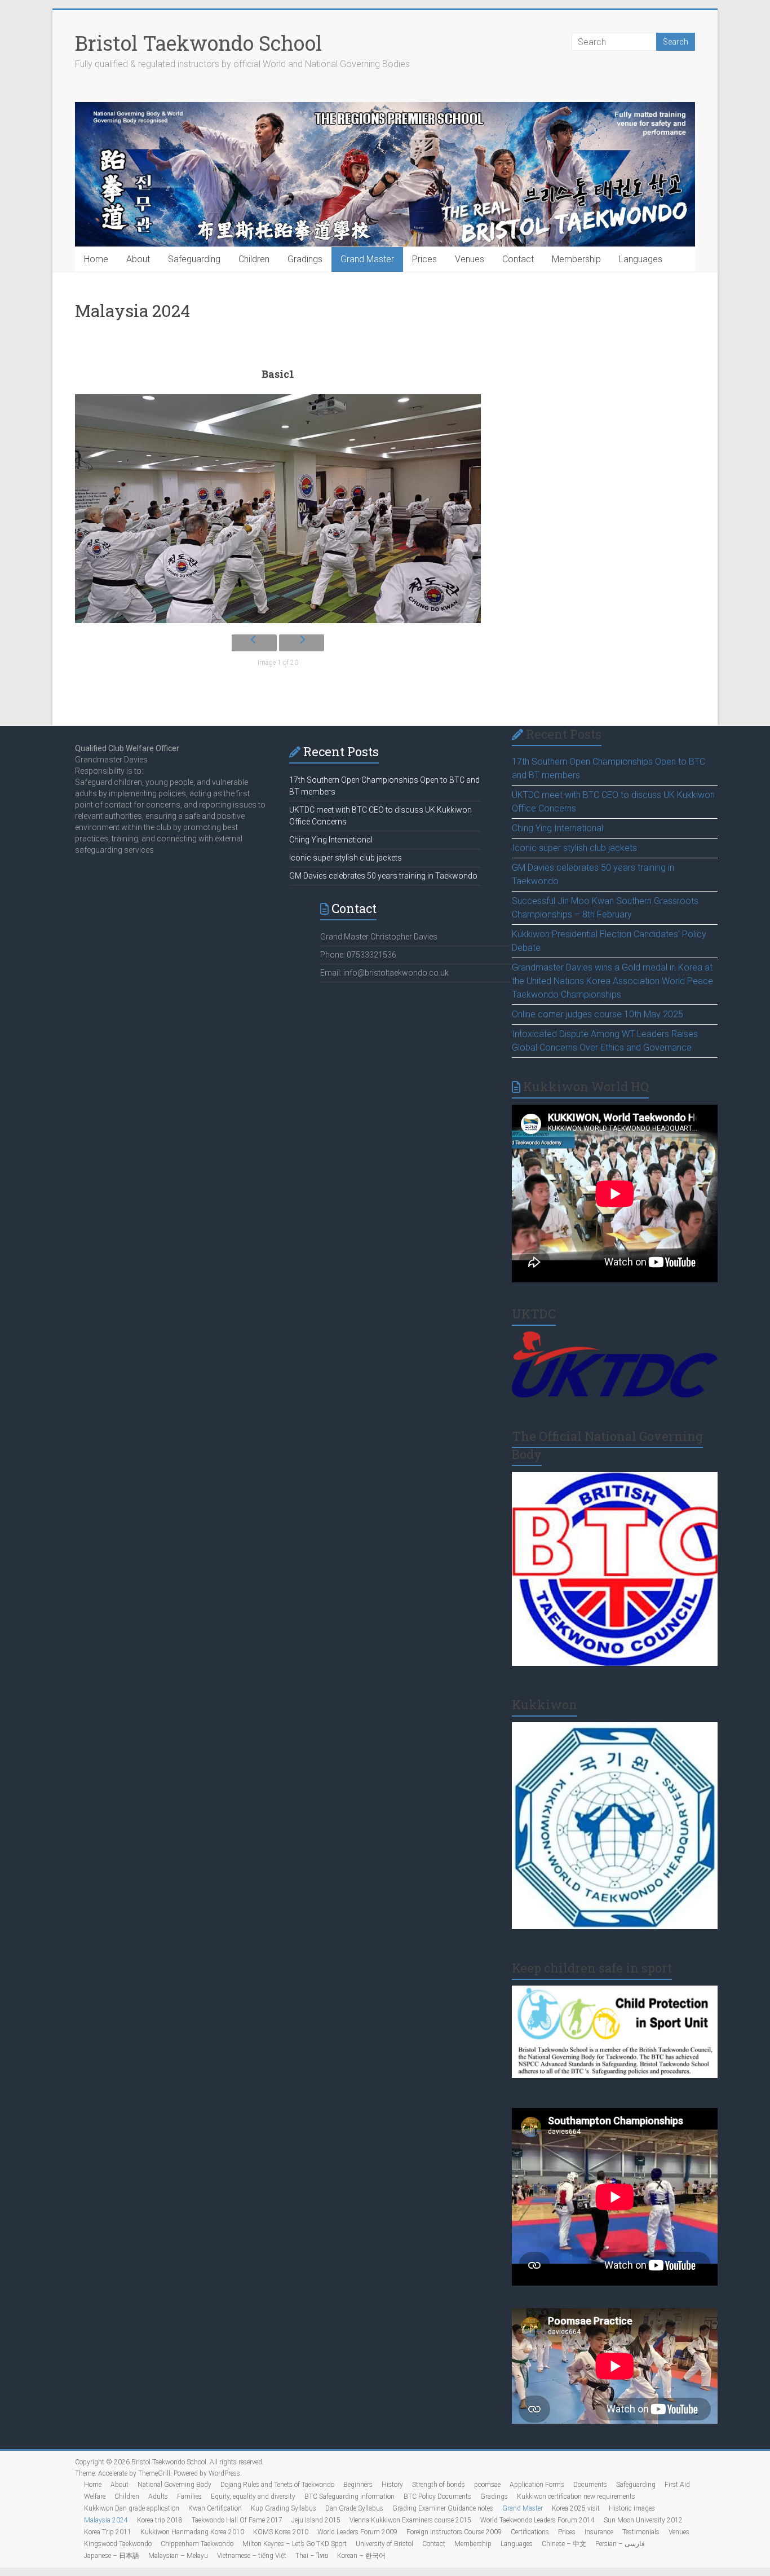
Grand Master (367, 259)
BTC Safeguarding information (349, 2496)
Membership (576, 259)
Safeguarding (194, 259)
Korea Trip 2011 (108, 2532)
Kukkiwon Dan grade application (132, 2508)
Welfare (95, 2496)
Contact (518, 259)
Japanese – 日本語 (112, 2556)
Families (189, 2496)
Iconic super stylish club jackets (574, 848)
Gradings (305, 259)
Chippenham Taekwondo (197, 2544)
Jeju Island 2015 (316, 2520)
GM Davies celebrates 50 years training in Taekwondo (383, 876)
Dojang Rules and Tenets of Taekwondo (277, 2485)
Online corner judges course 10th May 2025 (598, 1014)
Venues (470, 259)
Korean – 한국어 (361, 2556)
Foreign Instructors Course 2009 (454, 2532)
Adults (158, 2496)
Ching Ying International (557, 828)
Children (254, 259)
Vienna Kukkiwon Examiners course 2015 (410, 2520)
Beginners (358, 2485)
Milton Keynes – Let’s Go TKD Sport (295, 2544)
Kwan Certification (215, 2508)
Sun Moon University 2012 (643, 2520)
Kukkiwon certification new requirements (576, 2496)
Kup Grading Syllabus (284, 2508)
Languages (641, 259)
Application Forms (537, 2485)
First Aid (677, 2485)
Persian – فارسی (620, 2544)
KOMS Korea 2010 (281, 2532)
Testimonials (641, 2532)
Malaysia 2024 (106, 2520)
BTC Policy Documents (437, 2496)
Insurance (599, 2532)
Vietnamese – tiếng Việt (252, 2556)
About (138, 259)
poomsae (487, 2485)
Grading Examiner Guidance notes (443, 2508)
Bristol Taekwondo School (198, 43)
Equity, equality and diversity (253, 2496)
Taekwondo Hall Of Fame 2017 (237, 2520)
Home (96, 259)
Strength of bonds (439, 2485)
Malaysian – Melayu (178, 2556)
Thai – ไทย (312, 2556)
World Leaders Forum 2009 (357, 2532)
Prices (424, 259)
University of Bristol (384, 2544)
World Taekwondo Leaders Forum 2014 (537, 2520)
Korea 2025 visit (576, 2508)
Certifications (530, 2532)
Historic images (632, 2508)
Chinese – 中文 (564, 2544)
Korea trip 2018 (160, 2520)
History (392, 2485)
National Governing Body (174, 2485)
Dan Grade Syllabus (354, 2508)
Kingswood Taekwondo (118, 2544)
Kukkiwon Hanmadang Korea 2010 (192, 2532)
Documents (590, 2485)
